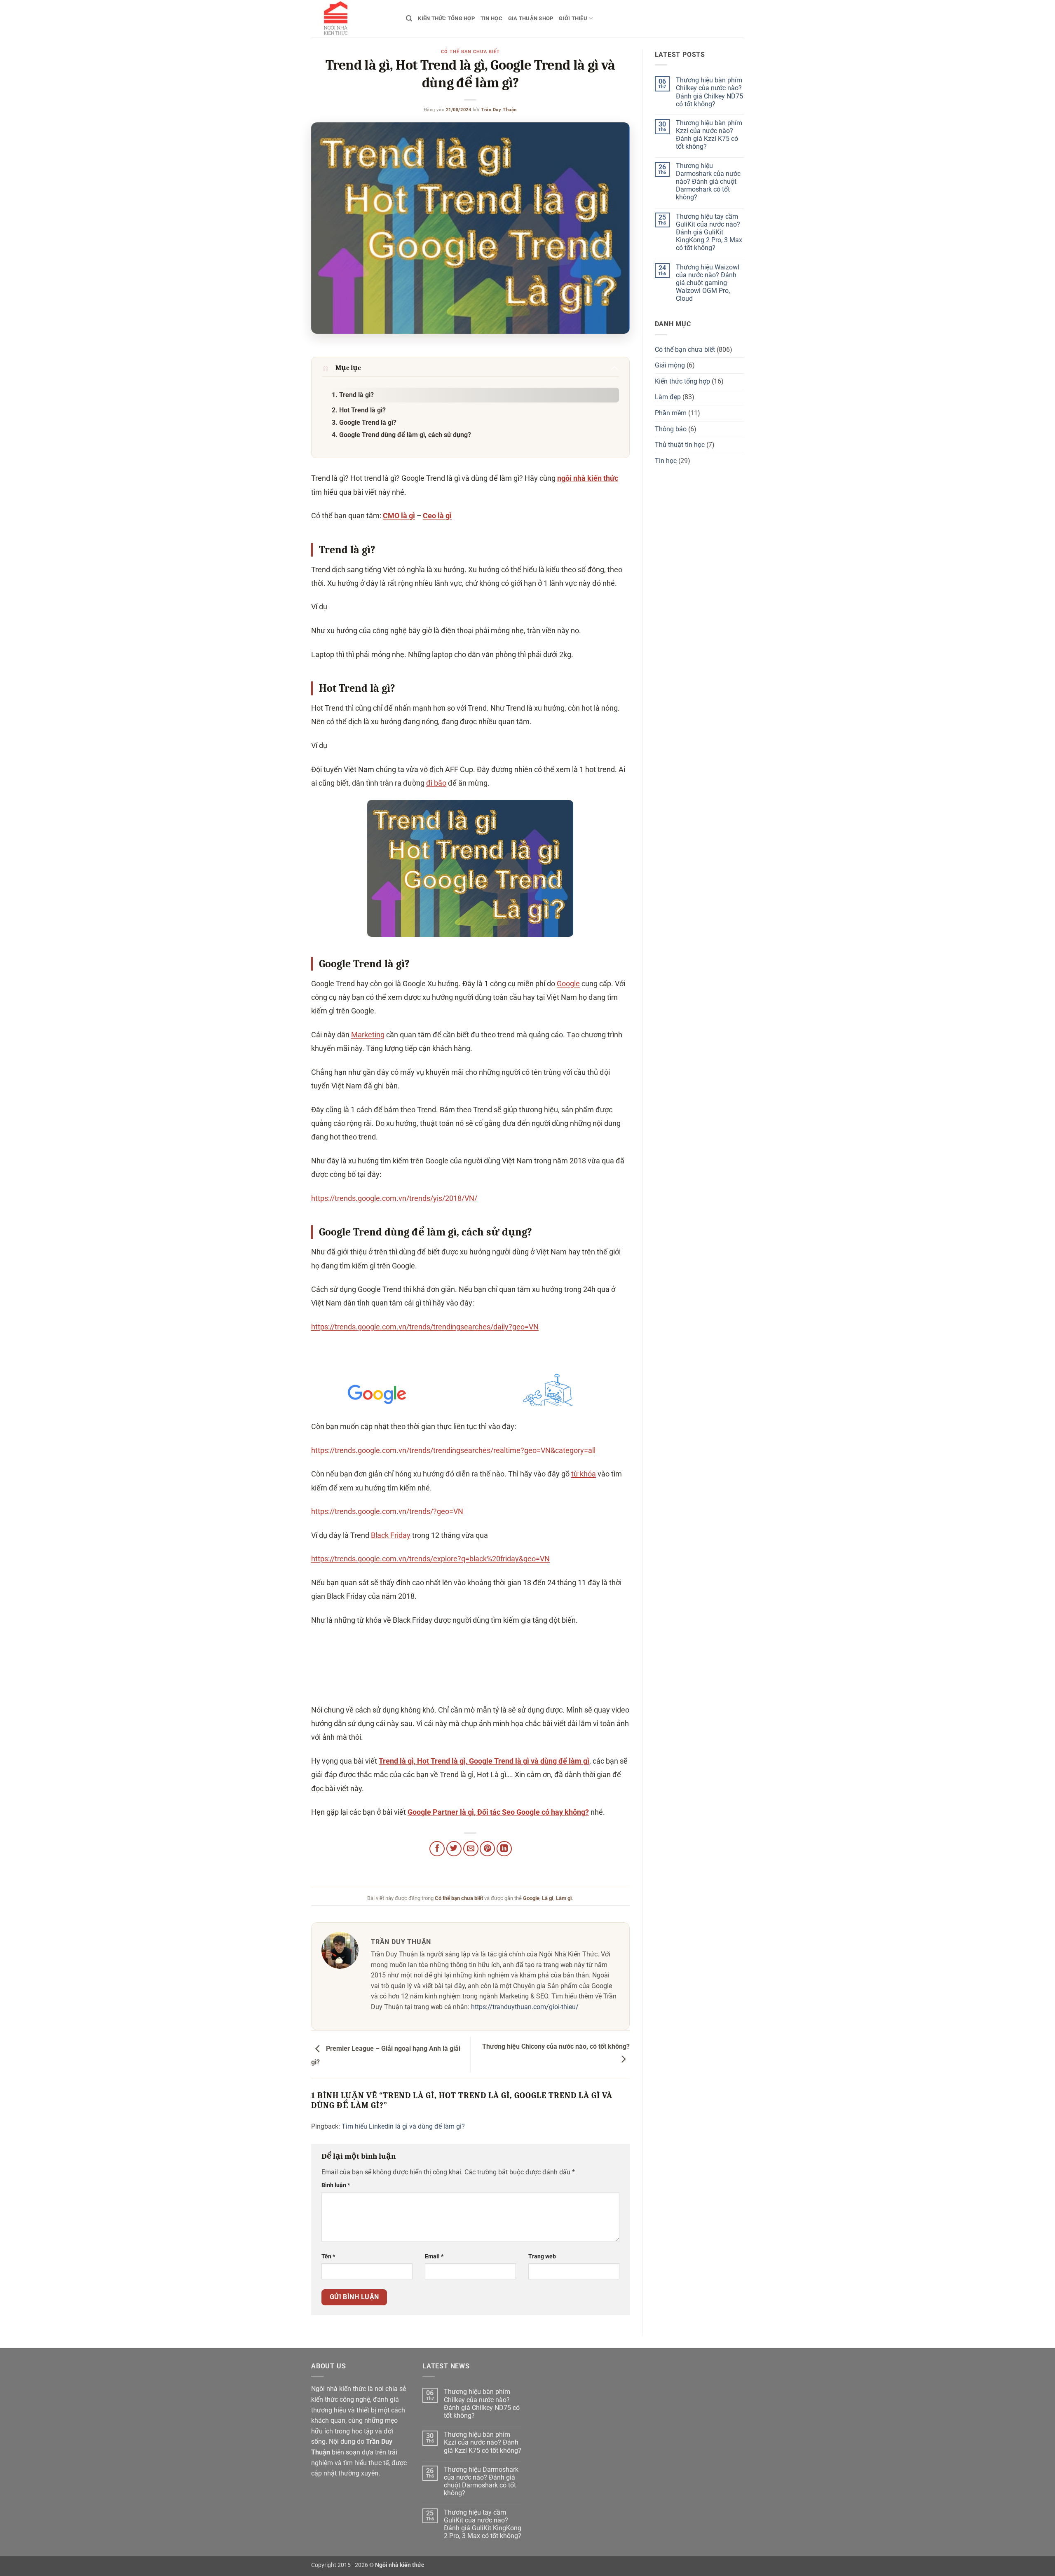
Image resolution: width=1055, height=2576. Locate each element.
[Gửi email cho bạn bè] (471, 1849)
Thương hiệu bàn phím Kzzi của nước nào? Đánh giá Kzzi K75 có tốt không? (709, 135)
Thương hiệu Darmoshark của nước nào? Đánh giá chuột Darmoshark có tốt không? (708, 182)
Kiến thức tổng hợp (446, 18)
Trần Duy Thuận (499, 110)
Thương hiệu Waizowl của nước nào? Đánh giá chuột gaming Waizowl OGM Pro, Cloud (708, 283)
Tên (328, 2257)
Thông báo (671, 429)
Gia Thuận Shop (531, 18)
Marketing (368, 1035)
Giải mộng (670, 365)
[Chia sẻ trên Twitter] (454, 1849)
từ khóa (584, 1474)
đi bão (436, 783)
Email (434, 2257)
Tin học (491, 18)
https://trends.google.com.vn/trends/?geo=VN (387, 1511)
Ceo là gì (437, 516)
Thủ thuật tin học (680, 445)
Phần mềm (671, 413)
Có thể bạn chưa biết (470, 52)
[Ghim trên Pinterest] (487, 1849)
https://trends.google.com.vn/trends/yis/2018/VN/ (394, 1198)
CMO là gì (399, 516)
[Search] (409, 19)
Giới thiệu (573, 18)
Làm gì (564, 1898)
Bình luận (336, 2185)
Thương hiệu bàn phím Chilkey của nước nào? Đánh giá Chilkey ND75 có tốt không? (709, 92)
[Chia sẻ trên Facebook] (437, 1849)
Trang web (542, 2257)
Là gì (548, 1898)
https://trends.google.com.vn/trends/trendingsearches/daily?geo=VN (425, 1327)
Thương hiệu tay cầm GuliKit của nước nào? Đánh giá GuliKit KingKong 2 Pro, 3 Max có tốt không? (709, 232)
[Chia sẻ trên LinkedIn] (504, 1849)
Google (568, 984)
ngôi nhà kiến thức (588, 478)
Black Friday (391, 1535)
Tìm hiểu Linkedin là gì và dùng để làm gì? (403, 2126)
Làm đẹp (668, 397)
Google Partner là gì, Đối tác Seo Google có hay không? (498, 1812)
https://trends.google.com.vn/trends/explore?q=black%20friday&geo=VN (430, 1559)
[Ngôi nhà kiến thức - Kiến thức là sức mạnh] (352, 19)
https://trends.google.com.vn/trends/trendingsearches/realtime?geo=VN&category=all (453, 1450)
